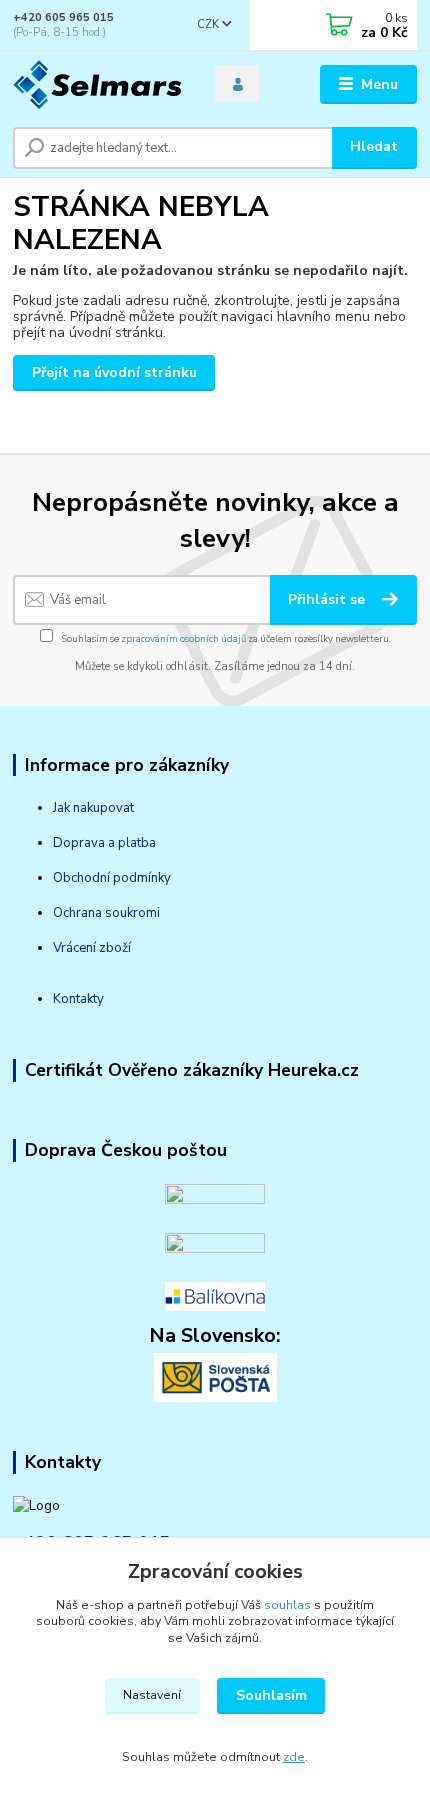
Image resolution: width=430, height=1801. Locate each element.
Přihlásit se (328, 599)
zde (294, 1757)
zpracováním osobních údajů (183, 638)
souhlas (287, 1605)
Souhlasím (271, 1695)
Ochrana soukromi (106, 913)
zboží (113, 948)
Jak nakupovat (93, 808)
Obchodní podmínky (112, 878)
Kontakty (78, 999)
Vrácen (73, 948)
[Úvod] (97, 84)
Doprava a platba (104, 843)
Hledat (374, 146)
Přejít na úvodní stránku (114, 372)
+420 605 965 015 (63, 17)
